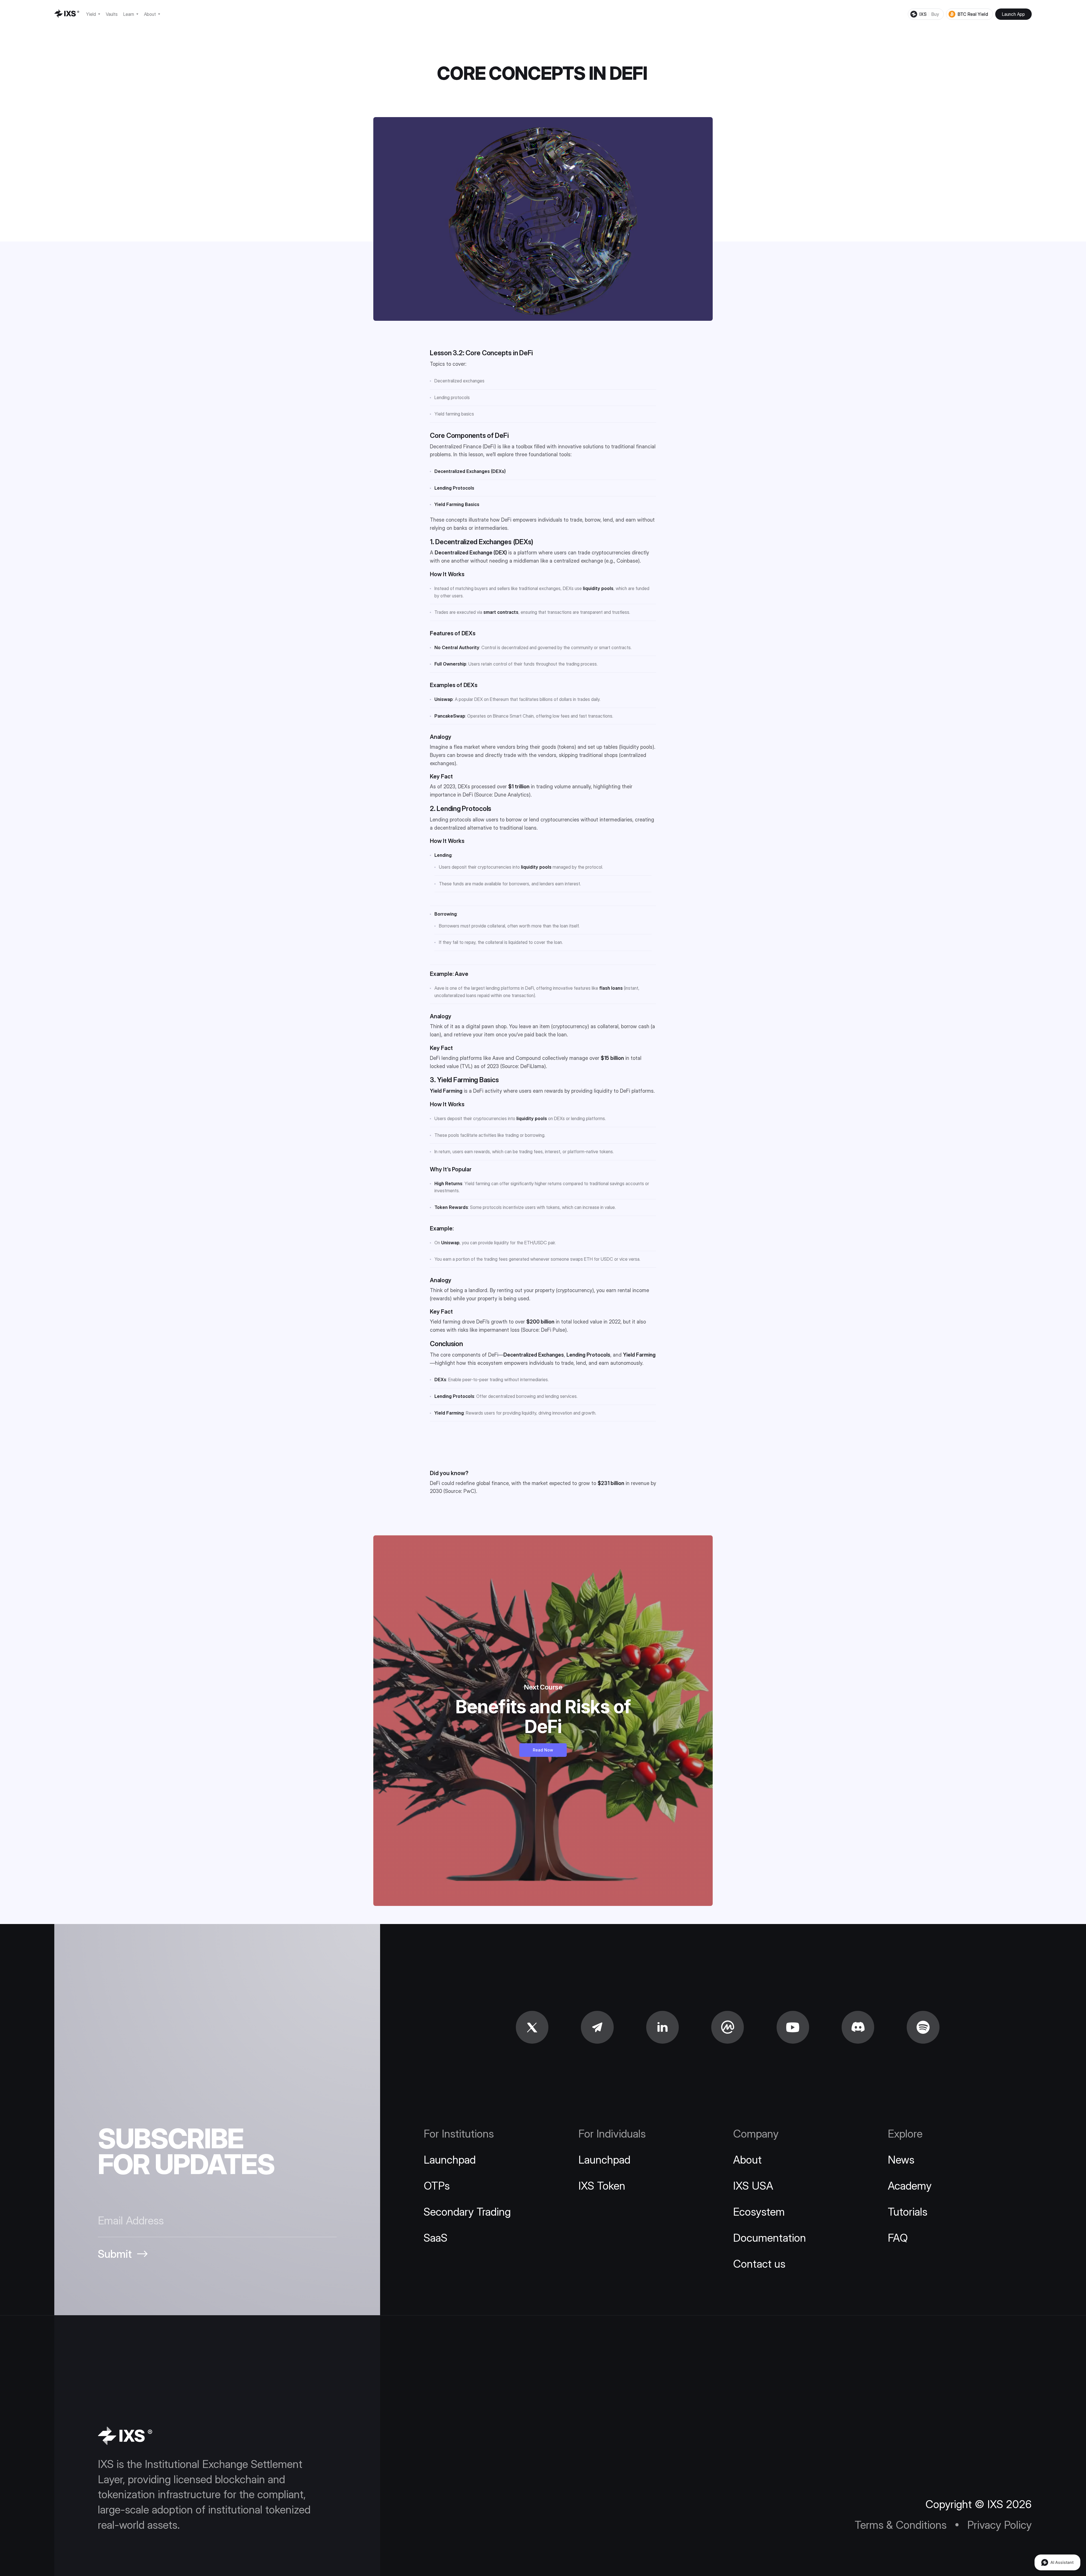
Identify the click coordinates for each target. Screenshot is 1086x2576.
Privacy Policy (1057, 2539)
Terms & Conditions (1007, 2542)
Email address (996, 2468)
